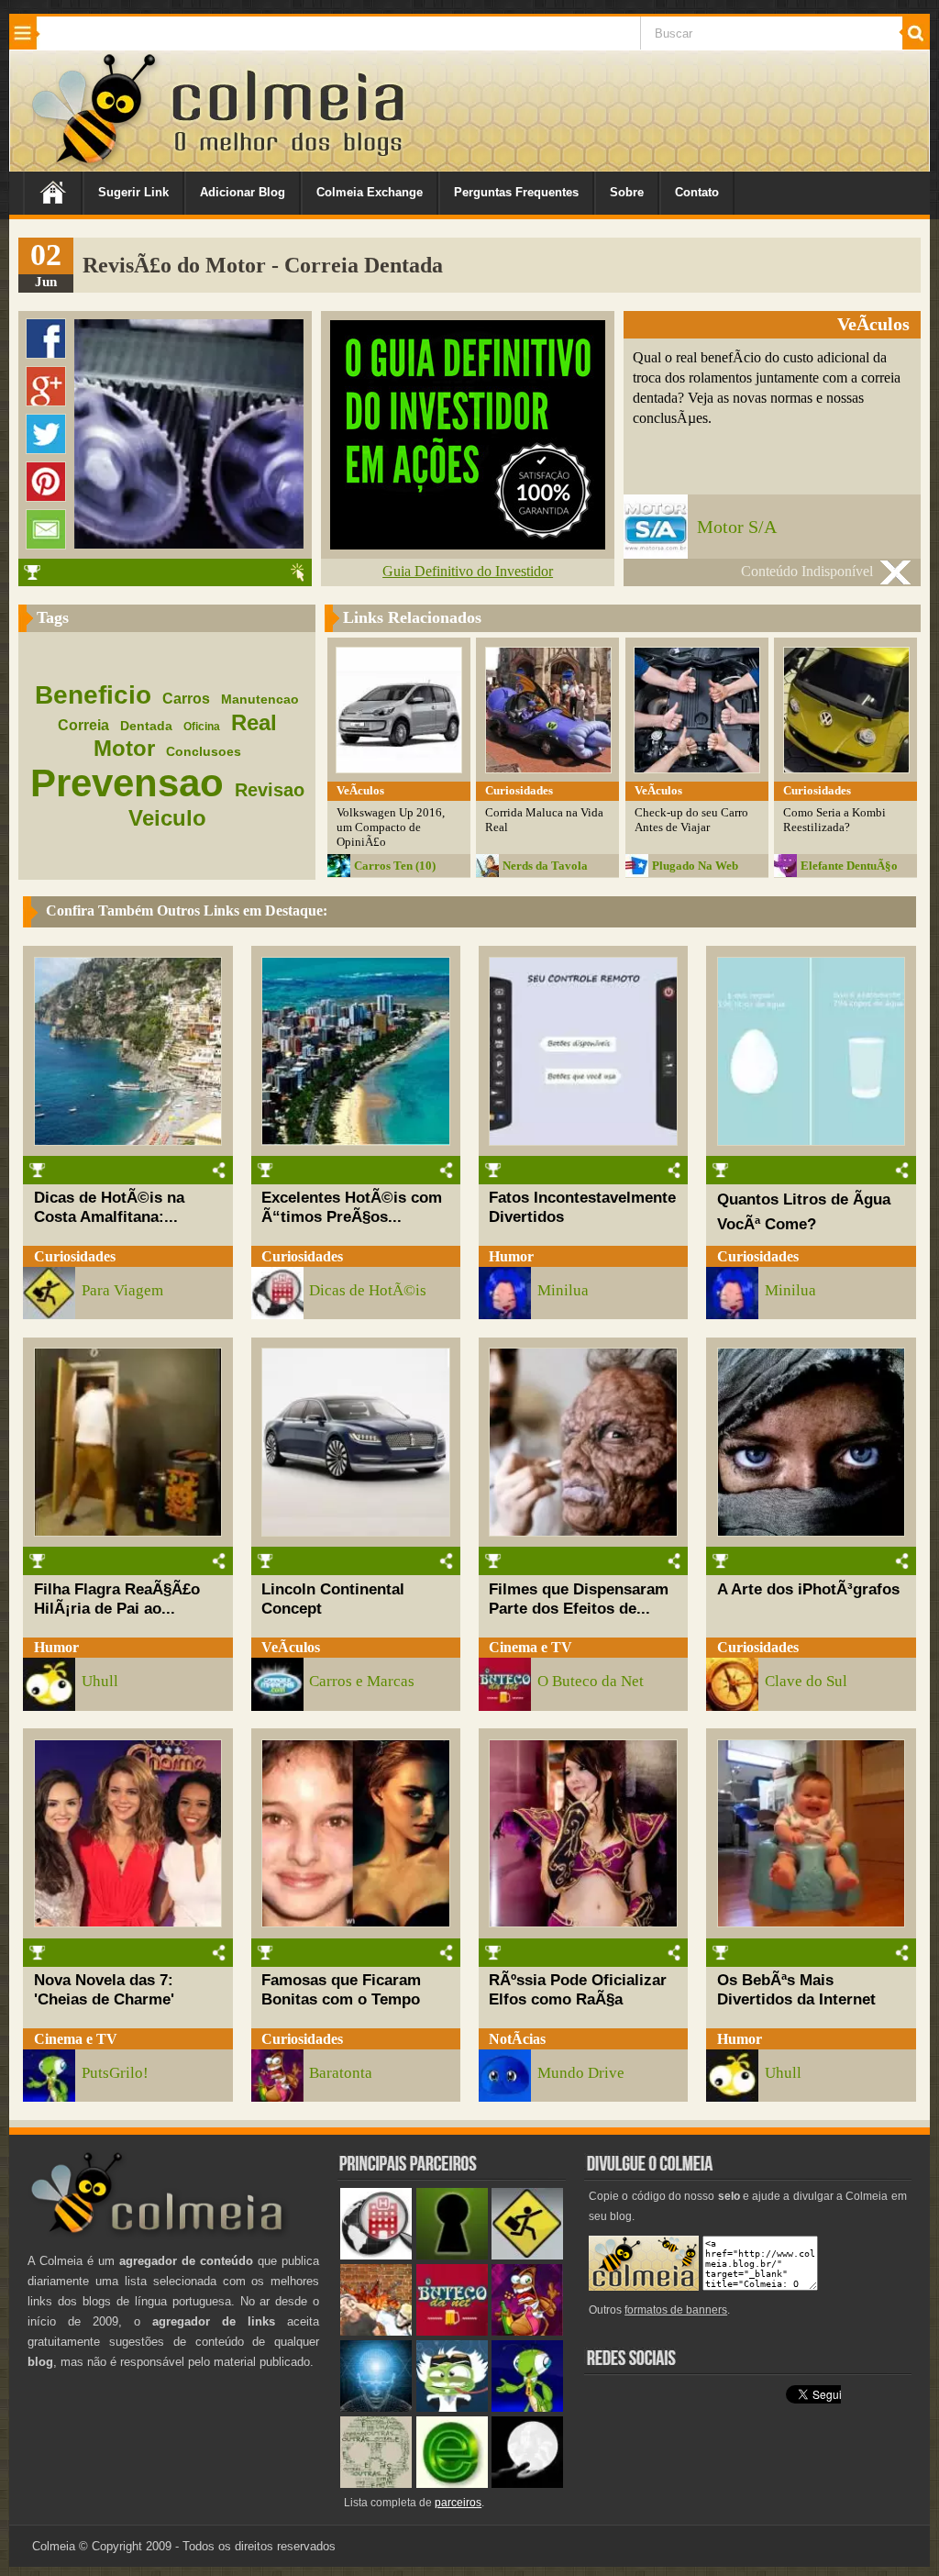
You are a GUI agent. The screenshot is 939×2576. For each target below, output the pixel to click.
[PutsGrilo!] (527, 2408)
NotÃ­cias (517, 2039)
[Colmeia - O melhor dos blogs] (95, 165)
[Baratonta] (527, 2332)
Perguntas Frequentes (516, 192)
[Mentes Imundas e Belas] (527, 2484)
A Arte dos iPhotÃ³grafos (808, 1589)
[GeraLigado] (452, 2408)
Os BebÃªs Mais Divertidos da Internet (796, 1989)
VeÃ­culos (291, 1647)
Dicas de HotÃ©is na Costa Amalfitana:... (109, 1207)
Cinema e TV (530, 1647)
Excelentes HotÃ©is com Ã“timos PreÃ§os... (352, 1207)
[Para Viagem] (527, 2255)
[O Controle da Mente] (376, 2408)
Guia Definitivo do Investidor (468, 571)
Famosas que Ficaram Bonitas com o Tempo (341, 1989)
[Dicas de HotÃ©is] (376, 2255)
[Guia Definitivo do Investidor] (468, 544)
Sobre (627, 192)
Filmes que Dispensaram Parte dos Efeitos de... (579, 1599)
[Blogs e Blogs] (452, 2484)
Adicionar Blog (243, 192)
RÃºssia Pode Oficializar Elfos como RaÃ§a (578, 1989)
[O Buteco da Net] (452, 2332)
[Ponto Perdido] (452, 2255)
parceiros (458, 2503)
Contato (697, 192)
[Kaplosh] (376, 2332)
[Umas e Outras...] (376, 2484)
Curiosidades (75, 1256)
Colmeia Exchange (370, 192)
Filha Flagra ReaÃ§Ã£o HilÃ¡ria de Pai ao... (117, 1599)
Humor (511, 1256)
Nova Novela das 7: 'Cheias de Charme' (104, 1989)
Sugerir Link (133, 192)
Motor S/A (737, 527)
